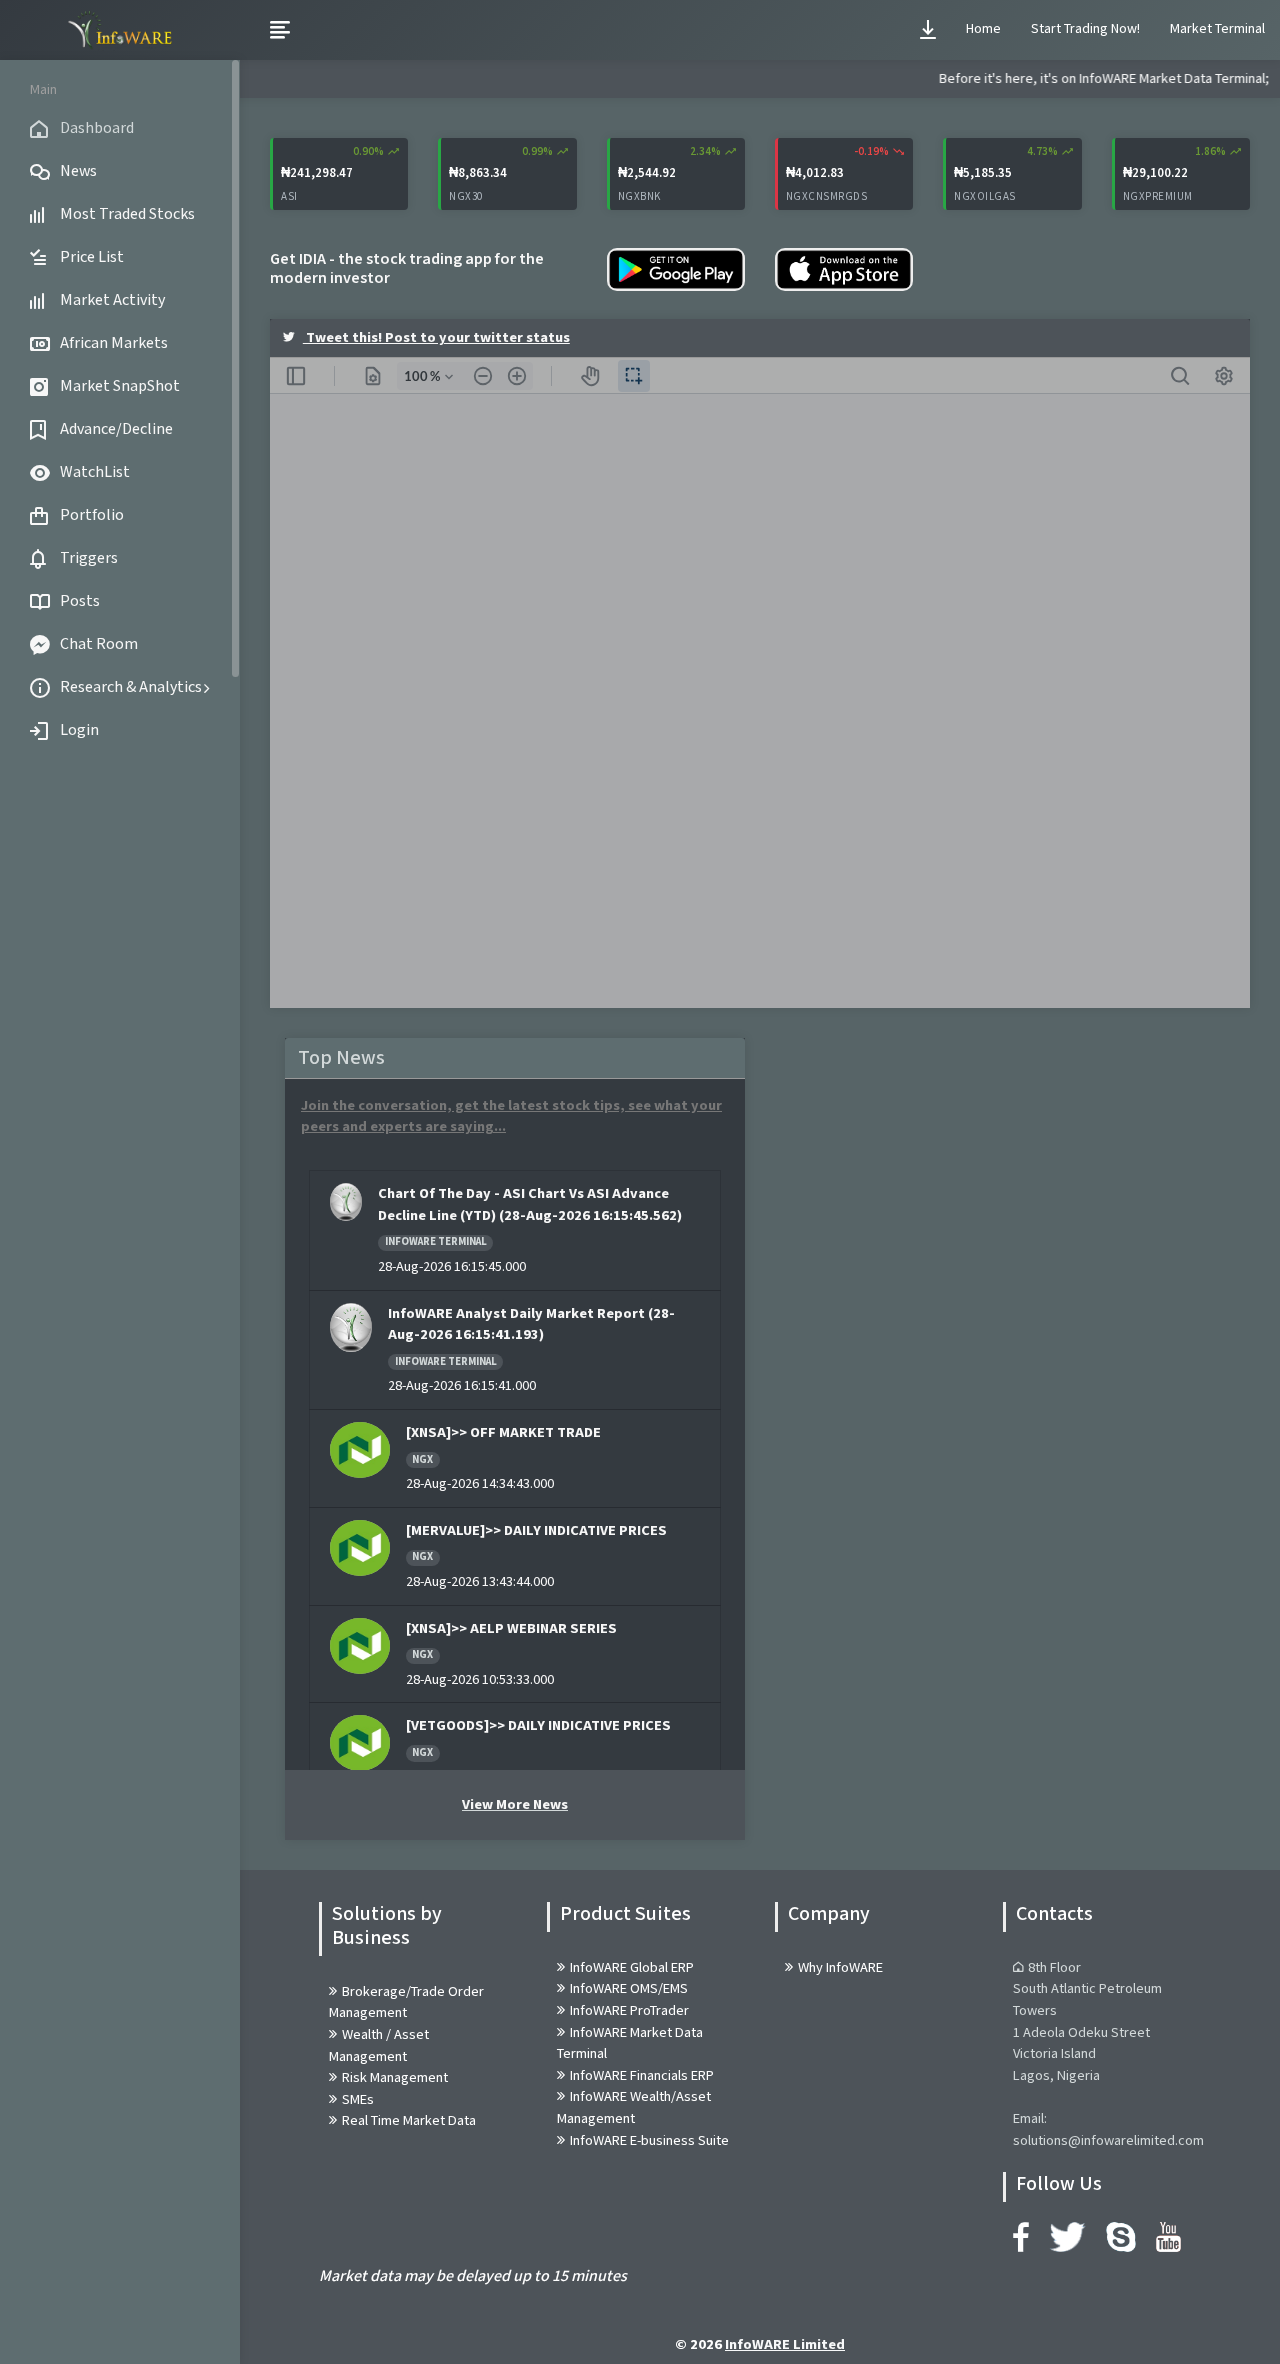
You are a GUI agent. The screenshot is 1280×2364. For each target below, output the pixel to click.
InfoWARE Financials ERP (642, 2075)
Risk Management (395, 2077)
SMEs (358, 2099)
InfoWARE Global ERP (632, 1967)
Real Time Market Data (409, 2120)
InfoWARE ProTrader (629, 2010)
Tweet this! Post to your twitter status (436, 337)
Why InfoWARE (840, 1967)
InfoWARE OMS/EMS (629, 1988)
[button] (928, 30)
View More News (515, 1804)
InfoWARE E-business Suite (649, 2140)
